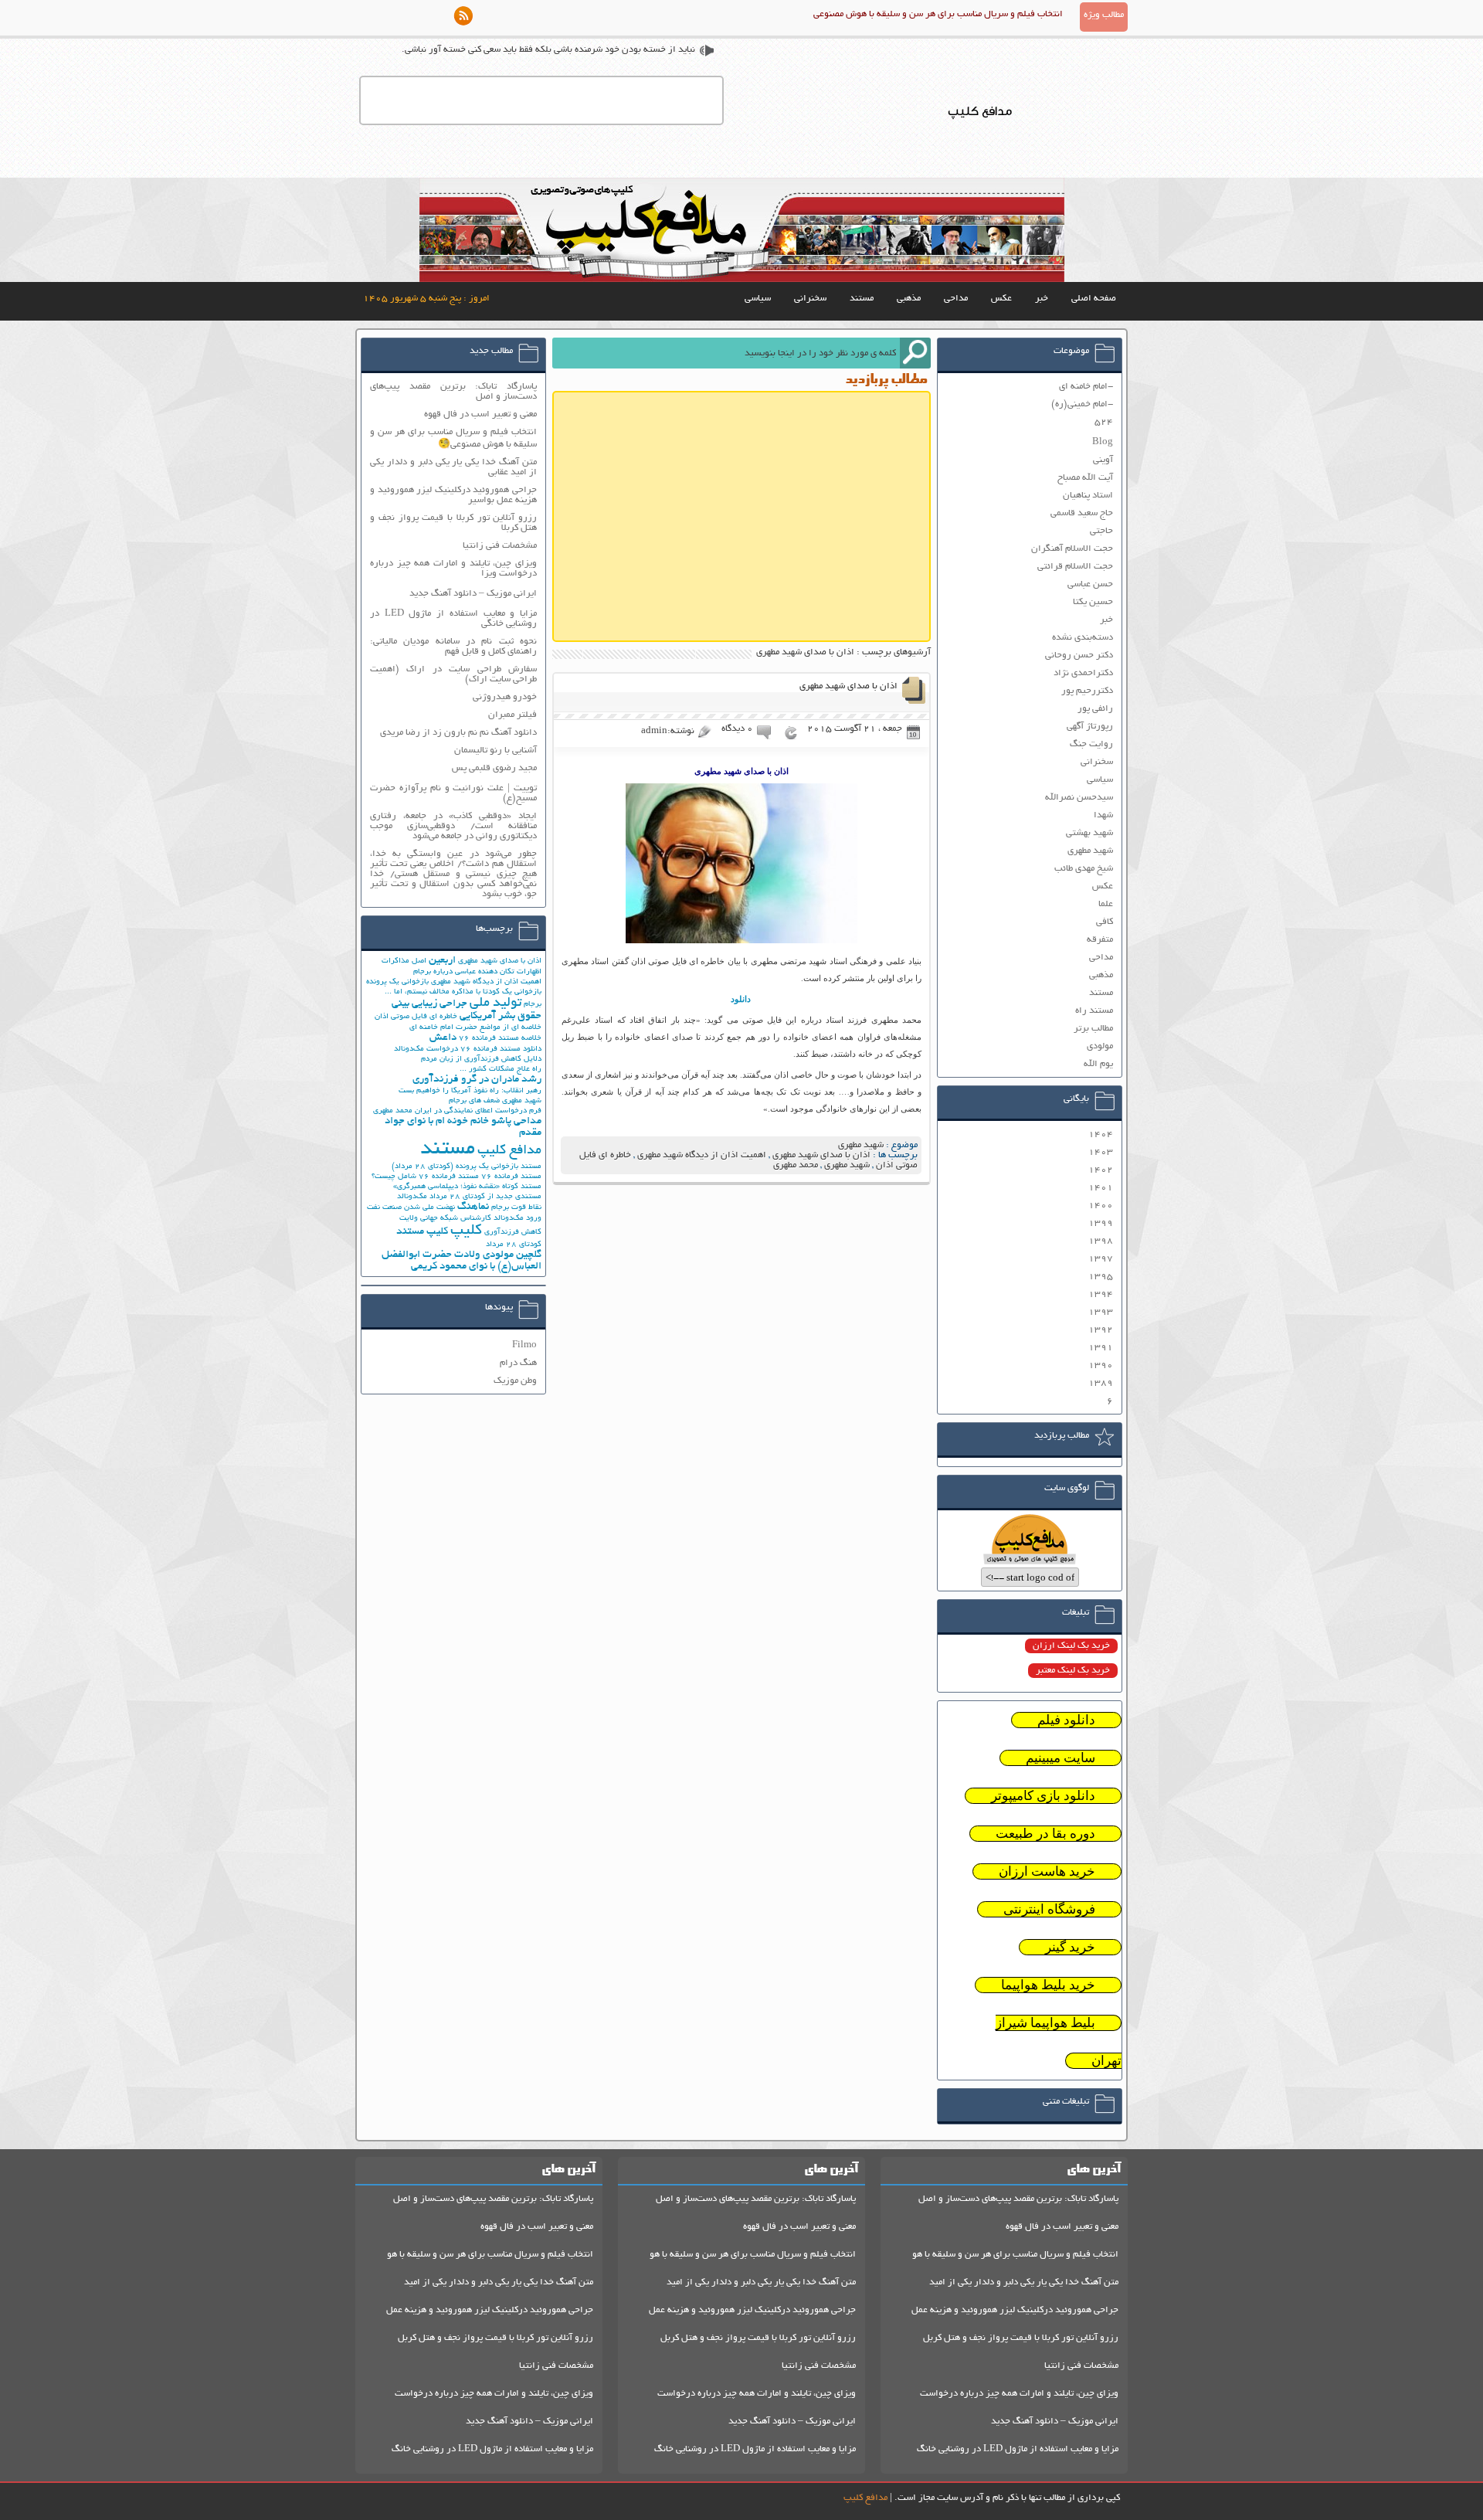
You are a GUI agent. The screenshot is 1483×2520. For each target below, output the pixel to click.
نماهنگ (473, 1207)
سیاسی (758, 299)
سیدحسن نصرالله (1079, 798)
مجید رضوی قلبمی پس (494, 768)
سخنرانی (810, 299)
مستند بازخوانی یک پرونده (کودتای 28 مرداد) (467, 1167)
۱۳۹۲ (1101, 1330)
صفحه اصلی (1094, 299)
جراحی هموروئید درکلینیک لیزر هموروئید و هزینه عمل (1015, 2310)
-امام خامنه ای (1086, 387)
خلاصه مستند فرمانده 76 (500, 1039)
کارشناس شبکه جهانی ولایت (445, 1219)
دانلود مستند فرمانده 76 (501, 1049)
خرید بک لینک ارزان (1071, 1646)
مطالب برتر (1093, 1029)
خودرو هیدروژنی (505, 697)
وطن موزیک (515, 1381)
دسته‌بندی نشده (1083, 638)
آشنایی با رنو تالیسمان (495, 751)
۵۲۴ (1104, 422)
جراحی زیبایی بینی (429, 1004)
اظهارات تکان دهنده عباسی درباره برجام (477, 972)
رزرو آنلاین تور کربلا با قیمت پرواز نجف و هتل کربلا (453, 523)
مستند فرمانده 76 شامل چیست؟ (425, 1177)
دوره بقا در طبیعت (1045, 1834)
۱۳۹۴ (1101, 1294)
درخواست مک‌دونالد (426, 1049)
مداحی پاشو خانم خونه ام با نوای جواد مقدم (463, 1127)
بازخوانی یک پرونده (397, 982)
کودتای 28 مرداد (514, 1245)
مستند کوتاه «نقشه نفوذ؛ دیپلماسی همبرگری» (467, 1187)
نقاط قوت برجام (516, 1208)
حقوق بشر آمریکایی (501, 1016)
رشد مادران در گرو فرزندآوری (477, 1080)
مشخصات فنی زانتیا (500, 546)
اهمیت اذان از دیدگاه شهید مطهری (702, 1155)
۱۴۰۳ (1101, 1152)
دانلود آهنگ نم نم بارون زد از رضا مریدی (458, 733)
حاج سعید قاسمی (1082, 513)
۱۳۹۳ (1101, 1312)
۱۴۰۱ (1101, 1188)
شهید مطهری (861, 1145)
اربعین (442, 961)
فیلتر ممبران (512, 715)
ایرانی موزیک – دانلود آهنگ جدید (473, 594)
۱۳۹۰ (1101, 1365)
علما (1106, 904)
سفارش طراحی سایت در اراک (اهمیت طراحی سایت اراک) (453, 674)
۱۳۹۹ (1101, 1223)
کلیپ (466, 1231)
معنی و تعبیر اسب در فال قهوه (480, 414)
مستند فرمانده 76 (511, 1177)
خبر (1042, 299)
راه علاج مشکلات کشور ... (501, 1070)
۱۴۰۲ (1101, 1170)
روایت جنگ (1091, 744)
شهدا (1103, 815)
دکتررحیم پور (1087, 691)
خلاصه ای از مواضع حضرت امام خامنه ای (475, 1028)
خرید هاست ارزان (1047, 1871)
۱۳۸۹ (1101, 1383)
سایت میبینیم (1060, 1758)
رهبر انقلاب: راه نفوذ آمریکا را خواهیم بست (470, 1091)
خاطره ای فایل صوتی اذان (416, 1017)
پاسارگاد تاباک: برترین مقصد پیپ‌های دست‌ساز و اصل (453, 392)
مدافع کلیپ (509, 1151)
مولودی (1100, 1046)
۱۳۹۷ (1101, 1259)
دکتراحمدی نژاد (1083, 673)
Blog (1103, 442)
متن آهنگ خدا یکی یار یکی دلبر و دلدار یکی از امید (1024, 2282)
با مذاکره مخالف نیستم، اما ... (433, 992)
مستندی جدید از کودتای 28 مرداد (485, 1197)
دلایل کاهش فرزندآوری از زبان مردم (481, 1060)
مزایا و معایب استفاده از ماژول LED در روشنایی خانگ (1018, 2449)
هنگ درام (518, 1363)
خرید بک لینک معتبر (1073, 1671)
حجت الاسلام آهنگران (1072, 549)
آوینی (1103, 460)
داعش (443, 1038)
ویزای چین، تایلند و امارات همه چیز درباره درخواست (1019, 2394)
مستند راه (1094, 1011)
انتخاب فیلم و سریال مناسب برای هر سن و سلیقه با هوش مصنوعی (938, 14)
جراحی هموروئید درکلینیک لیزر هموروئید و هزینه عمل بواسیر (453, 495)
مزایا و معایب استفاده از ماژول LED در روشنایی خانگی (453, 619)
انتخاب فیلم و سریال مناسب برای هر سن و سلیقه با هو (1015, 2255)
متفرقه (1100, 940)
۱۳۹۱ (1101, 1348)
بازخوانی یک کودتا (512, 992)
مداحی (956, 299)
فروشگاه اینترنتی (1049, 1909)
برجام (533, 1005)
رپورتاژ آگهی (1090, 727)
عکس (1001, 299)
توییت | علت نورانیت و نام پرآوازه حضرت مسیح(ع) (453, 793)
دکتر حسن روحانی (1079, 655)
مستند (862, 299)
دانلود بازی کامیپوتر (1043, 1796)
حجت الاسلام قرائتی (1075, 567)
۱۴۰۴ (1101, 1134)
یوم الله (1098, 1064)
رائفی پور (1095, 709)
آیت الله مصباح (1085, 478)
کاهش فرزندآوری (513, 1233)
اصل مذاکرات (404, 961)
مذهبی (909, 299)
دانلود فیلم (1066, 1720)
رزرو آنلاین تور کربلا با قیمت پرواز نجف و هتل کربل (1021, 2338)
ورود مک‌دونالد (518, 1219)
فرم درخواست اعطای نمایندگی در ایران (478, 1111)
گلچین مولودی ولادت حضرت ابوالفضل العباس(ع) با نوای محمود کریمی (462, 1261)
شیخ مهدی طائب (1084, 869)
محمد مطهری (796, 1165)
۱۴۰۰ (1101, 1206)
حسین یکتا (1093, 602)
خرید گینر (1070, 1947)
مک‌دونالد (412, 1197)
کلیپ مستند (422, 1232)
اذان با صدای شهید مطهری (848, 686)
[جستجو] (915, 353)
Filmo (524, 1345)
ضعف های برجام (474, 1101)
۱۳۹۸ (1101, 1241)
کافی (1105, 922)
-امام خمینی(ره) (1082, 404)
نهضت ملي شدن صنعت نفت (411, 1208)
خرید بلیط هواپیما (1048, 1985)
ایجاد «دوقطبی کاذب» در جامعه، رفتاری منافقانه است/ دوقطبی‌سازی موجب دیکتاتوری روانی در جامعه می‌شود (453, 826)
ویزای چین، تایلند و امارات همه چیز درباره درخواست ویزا (453, 569)
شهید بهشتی (1089, 833)
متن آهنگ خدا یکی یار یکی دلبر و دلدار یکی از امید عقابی (453, 467)
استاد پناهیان (1088, 496)
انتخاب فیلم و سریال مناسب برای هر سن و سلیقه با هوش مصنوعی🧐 (453, 438)
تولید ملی (495, 1004)
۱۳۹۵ (1101, 1277)
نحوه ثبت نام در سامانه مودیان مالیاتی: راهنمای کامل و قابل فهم (453, 647)
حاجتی (1101, 531)
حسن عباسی (1090, 584)
